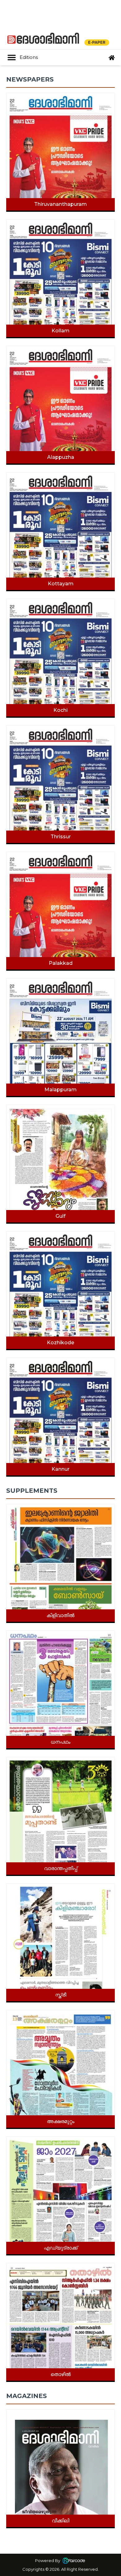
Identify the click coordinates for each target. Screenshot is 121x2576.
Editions (29, 57)
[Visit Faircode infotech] (74, 2560)
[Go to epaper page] (112, 58)
